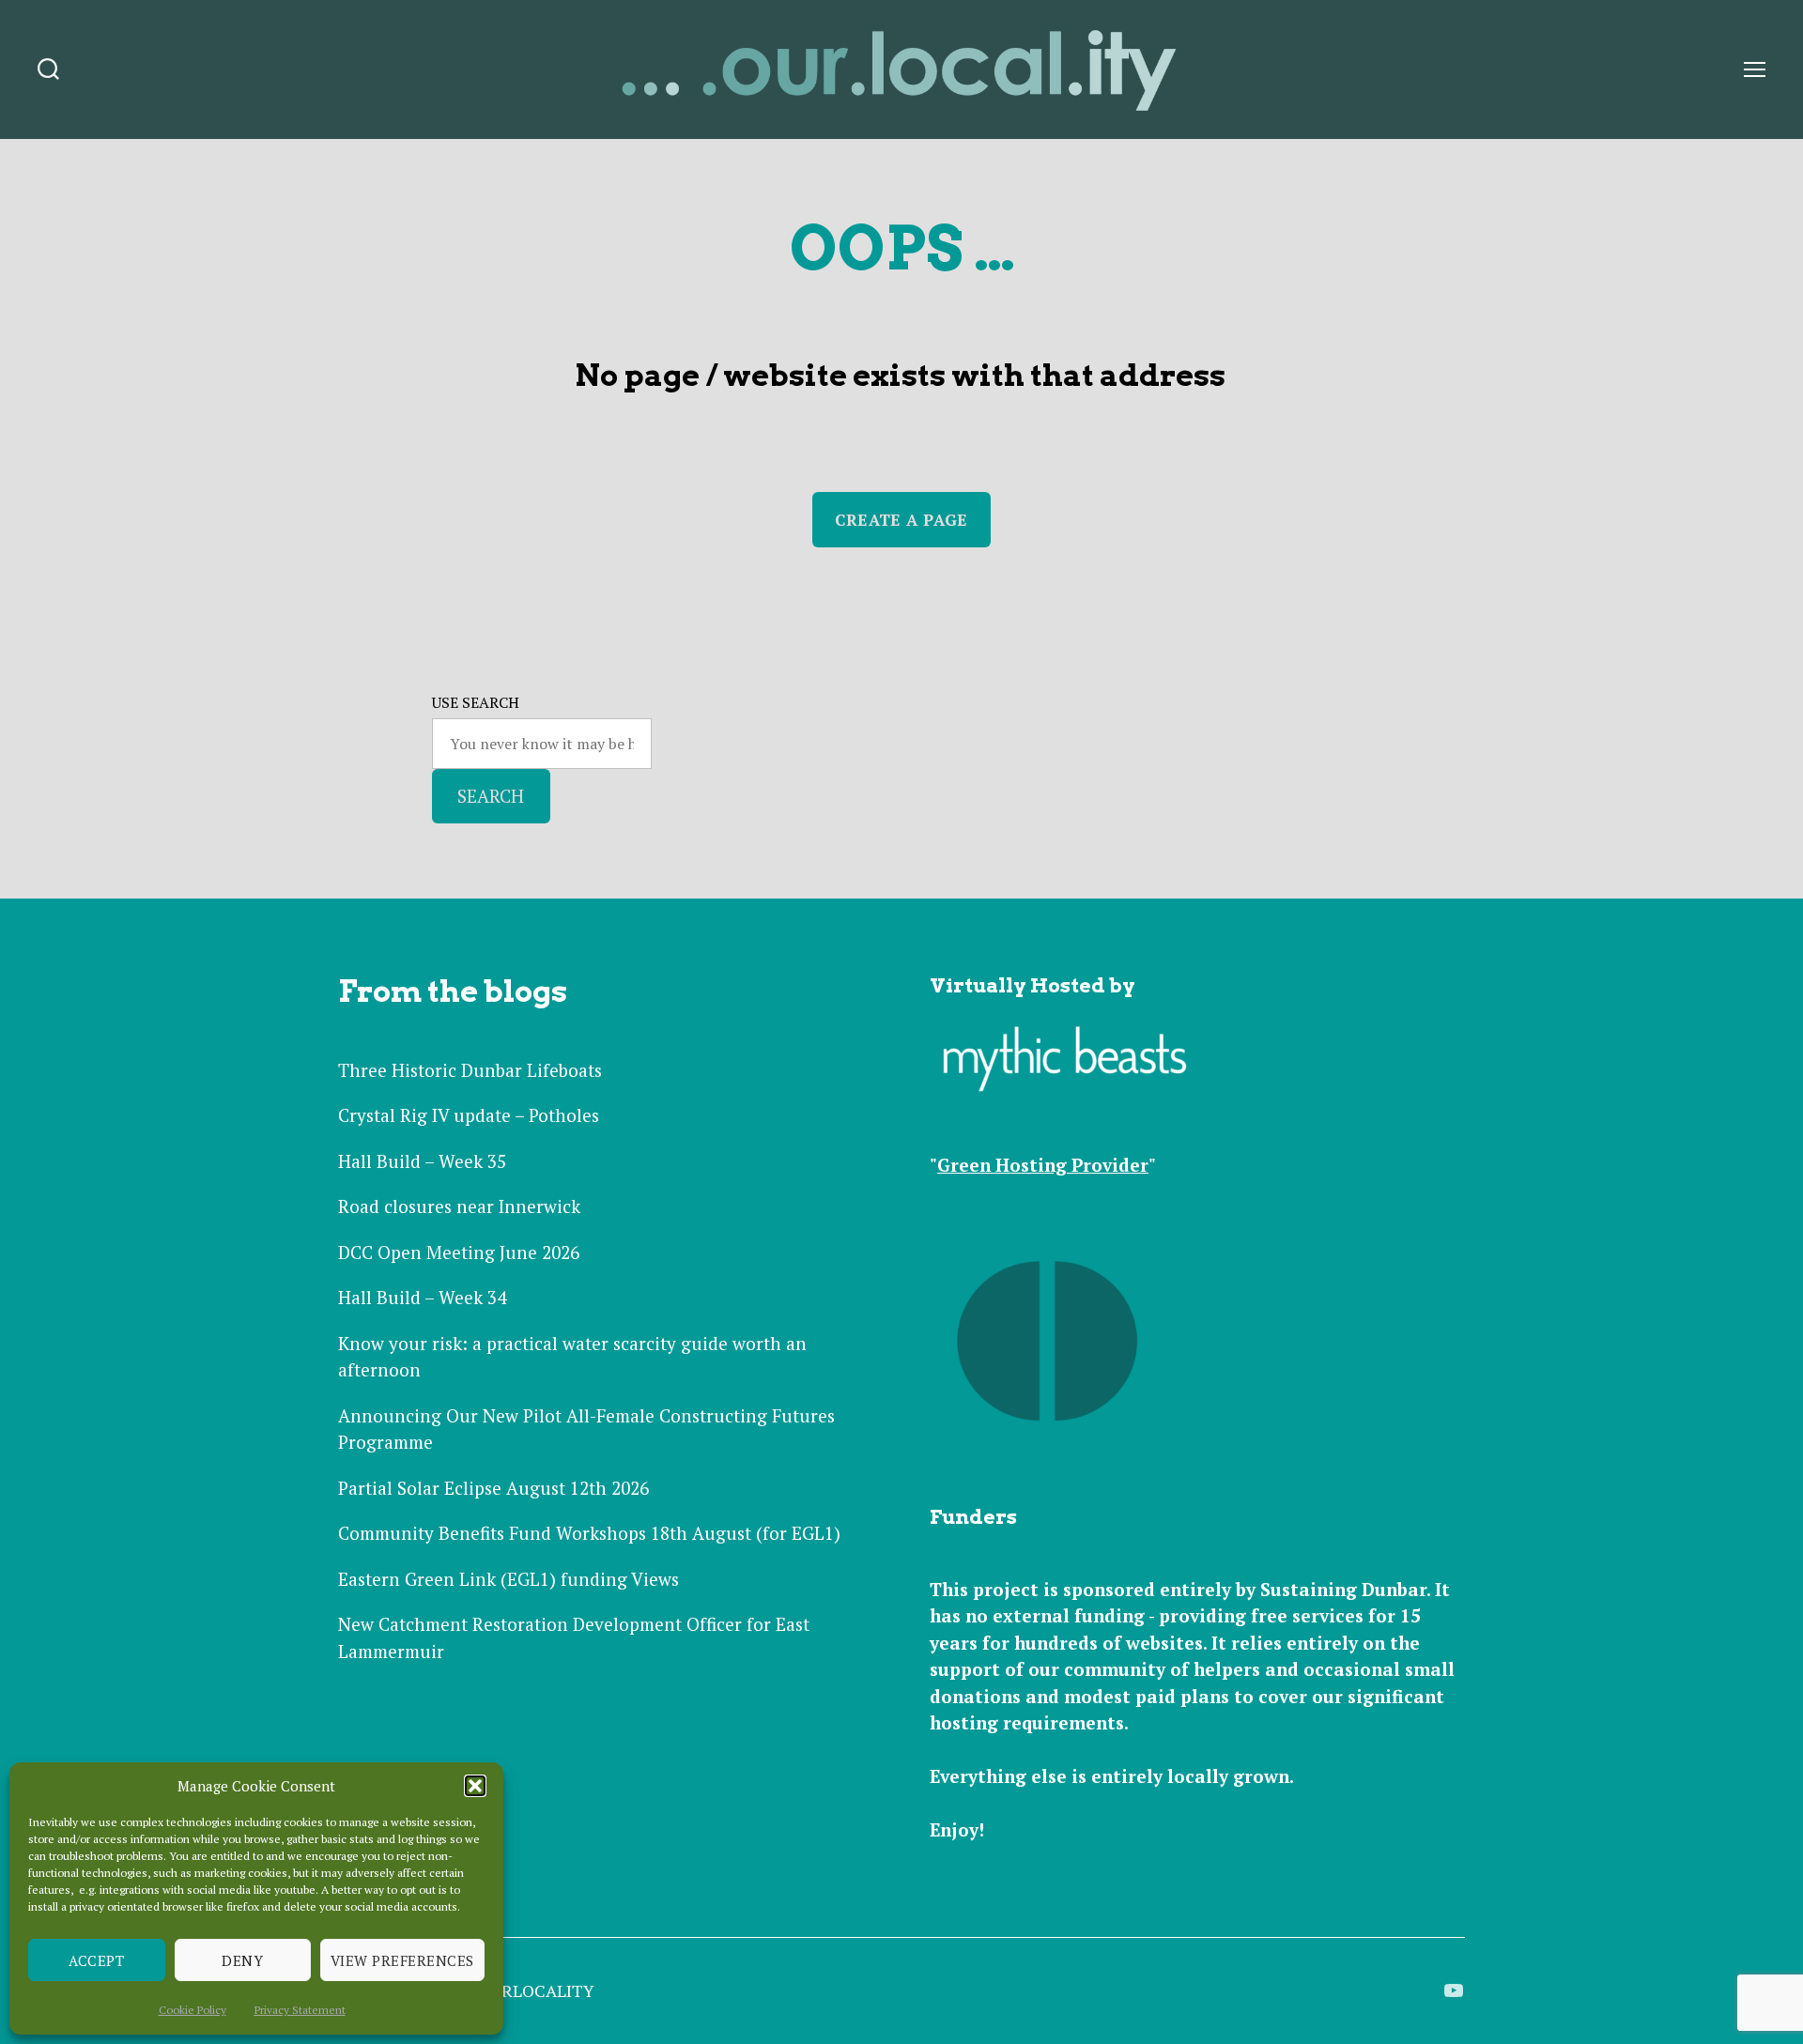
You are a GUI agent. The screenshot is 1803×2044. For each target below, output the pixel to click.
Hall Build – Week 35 (422, 1161)
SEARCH (491, 796)
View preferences (402, 1960)
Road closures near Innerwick (459, 1206)
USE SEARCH (476, 702)
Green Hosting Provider (1043, 1165)
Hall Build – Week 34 (422, 1297)
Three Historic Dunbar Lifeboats (470, 1070)
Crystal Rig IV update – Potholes (469, 1115)
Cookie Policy (193, 2010)
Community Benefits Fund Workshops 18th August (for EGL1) (589, 1533)
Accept (96, 1960)
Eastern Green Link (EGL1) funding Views (509, 1579)
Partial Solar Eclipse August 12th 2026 (493, 1488)
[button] (475, 1786)
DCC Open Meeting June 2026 (459, 1252)
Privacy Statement (300, 2010)
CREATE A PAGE (901, 520)
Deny (242, 1960)
